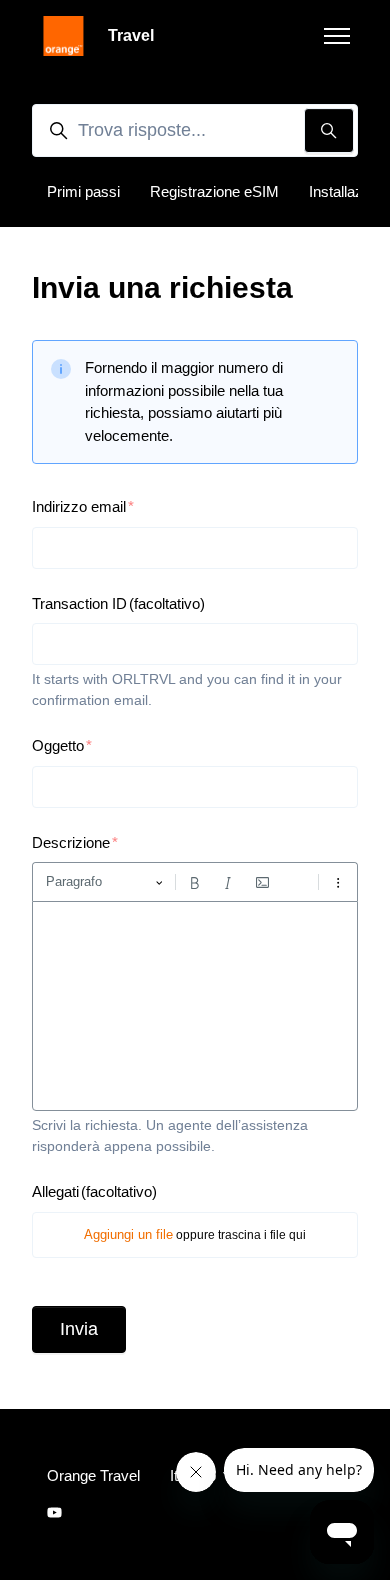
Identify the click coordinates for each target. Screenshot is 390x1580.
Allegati (94, 1191)
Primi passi (83, 191)
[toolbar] (195, 882)
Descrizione (71, 842)
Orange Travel (93, 1475)
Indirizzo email (79, 506)
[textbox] (195, 1006)
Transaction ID (118, 603)
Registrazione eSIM (214, 191)
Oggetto (58, 745)
